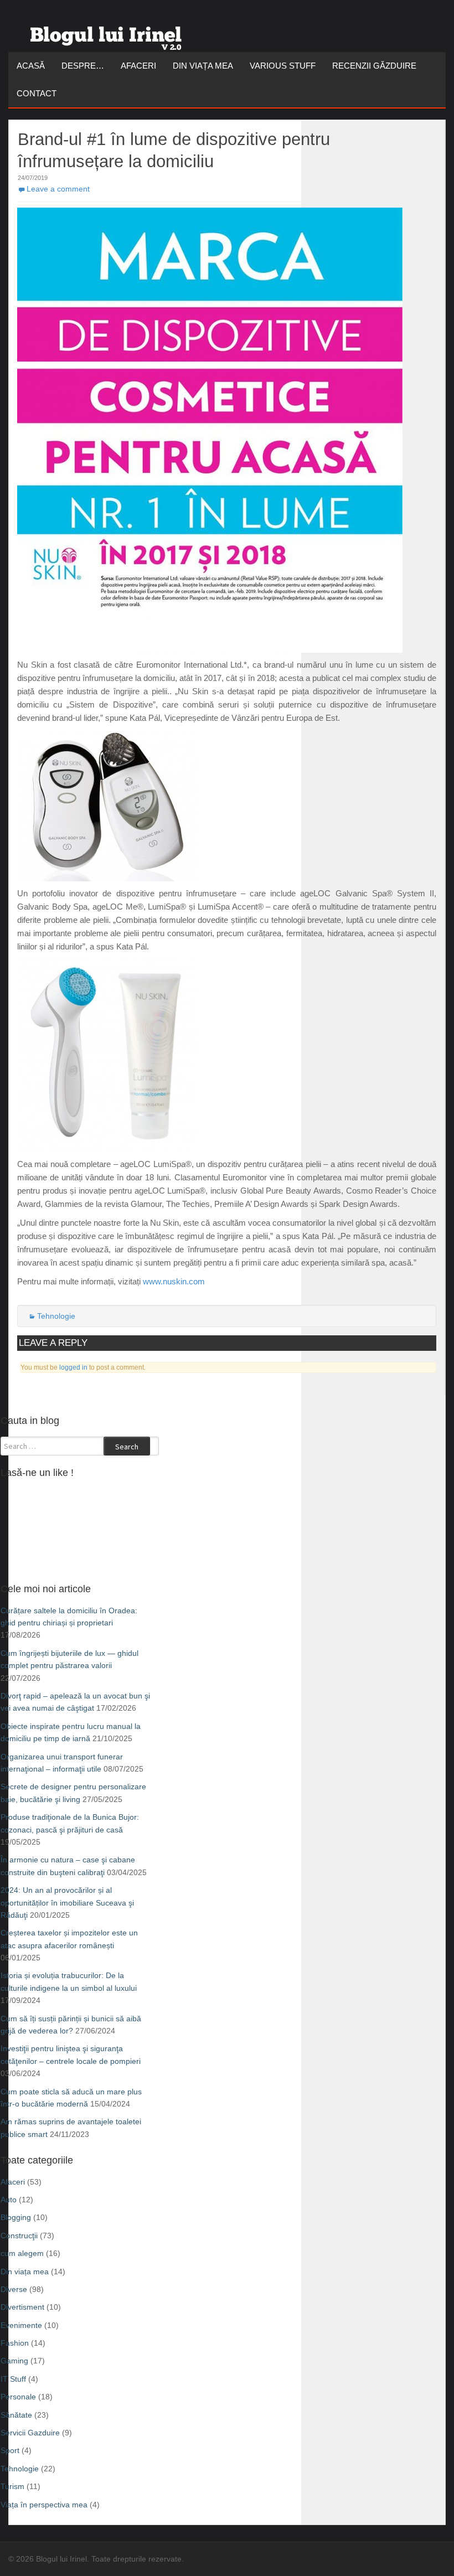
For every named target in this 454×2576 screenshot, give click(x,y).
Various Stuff (283, 66)
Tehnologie (56, 1316)
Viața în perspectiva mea (44, 2505)
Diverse (14, 2289)
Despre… (83, 66)
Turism (12, 2486)
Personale (18, 2397)
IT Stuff (13, 2379)
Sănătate (16, 2415)
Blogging (16, 2217)
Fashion (15, 2343)
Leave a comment (58, 189)
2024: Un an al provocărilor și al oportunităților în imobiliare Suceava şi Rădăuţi (67, 1903)
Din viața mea (203, 66)
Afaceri (138, 66)
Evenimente (21, 2325)
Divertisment (22, 2307)
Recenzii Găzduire (374, 66)
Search (127, 1447)
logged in (73, 1367)
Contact (37, 93)
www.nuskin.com (174, 1281)
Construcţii (19, 2236)
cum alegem (22, 2253)
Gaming (14, 2361)
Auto (9, 2200)
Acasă (31, 66)
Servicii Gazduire (30, 2433)
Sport (10, 2450)
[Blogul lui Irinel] (108, 34)
